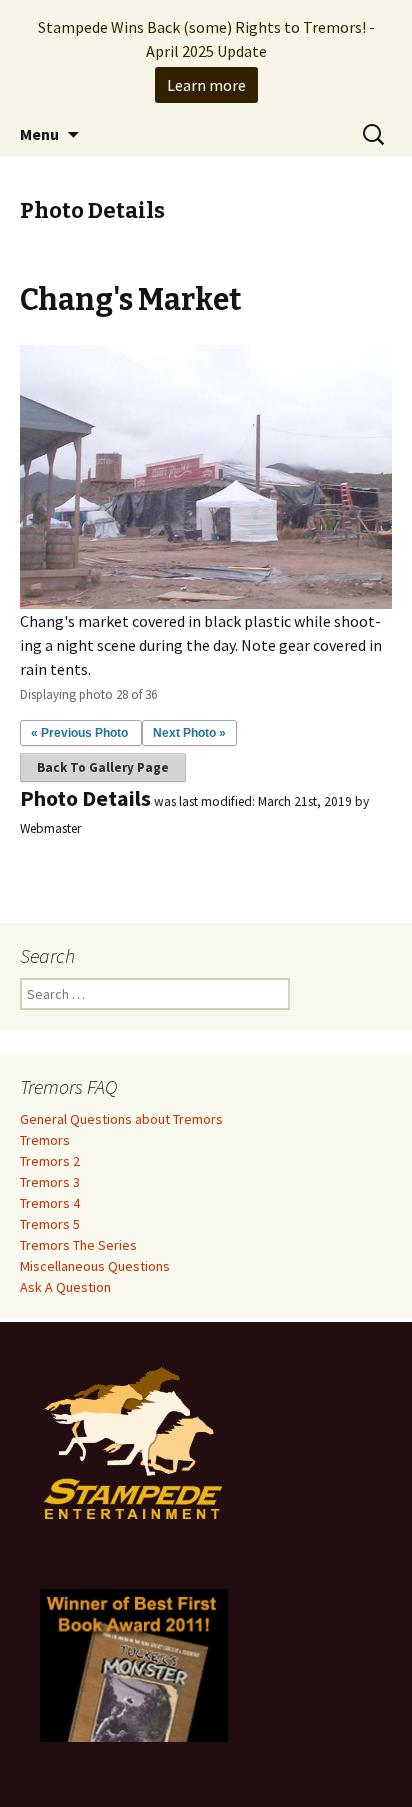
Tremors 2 (50, 1161)
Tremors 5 (50, 1224)
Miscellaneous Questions (95, 1266)
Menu (39, 134)
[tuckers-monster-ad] (134, 1664)
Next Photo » (189, 733)
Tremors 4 (50, 1203)
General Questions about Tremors (121, 1119)
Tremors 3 (50, 1182)
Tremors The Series (78, 1245)
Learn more (206, 85)
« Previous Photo (79, 733)
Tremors (45, 1140)
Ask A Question (65, 1287)
